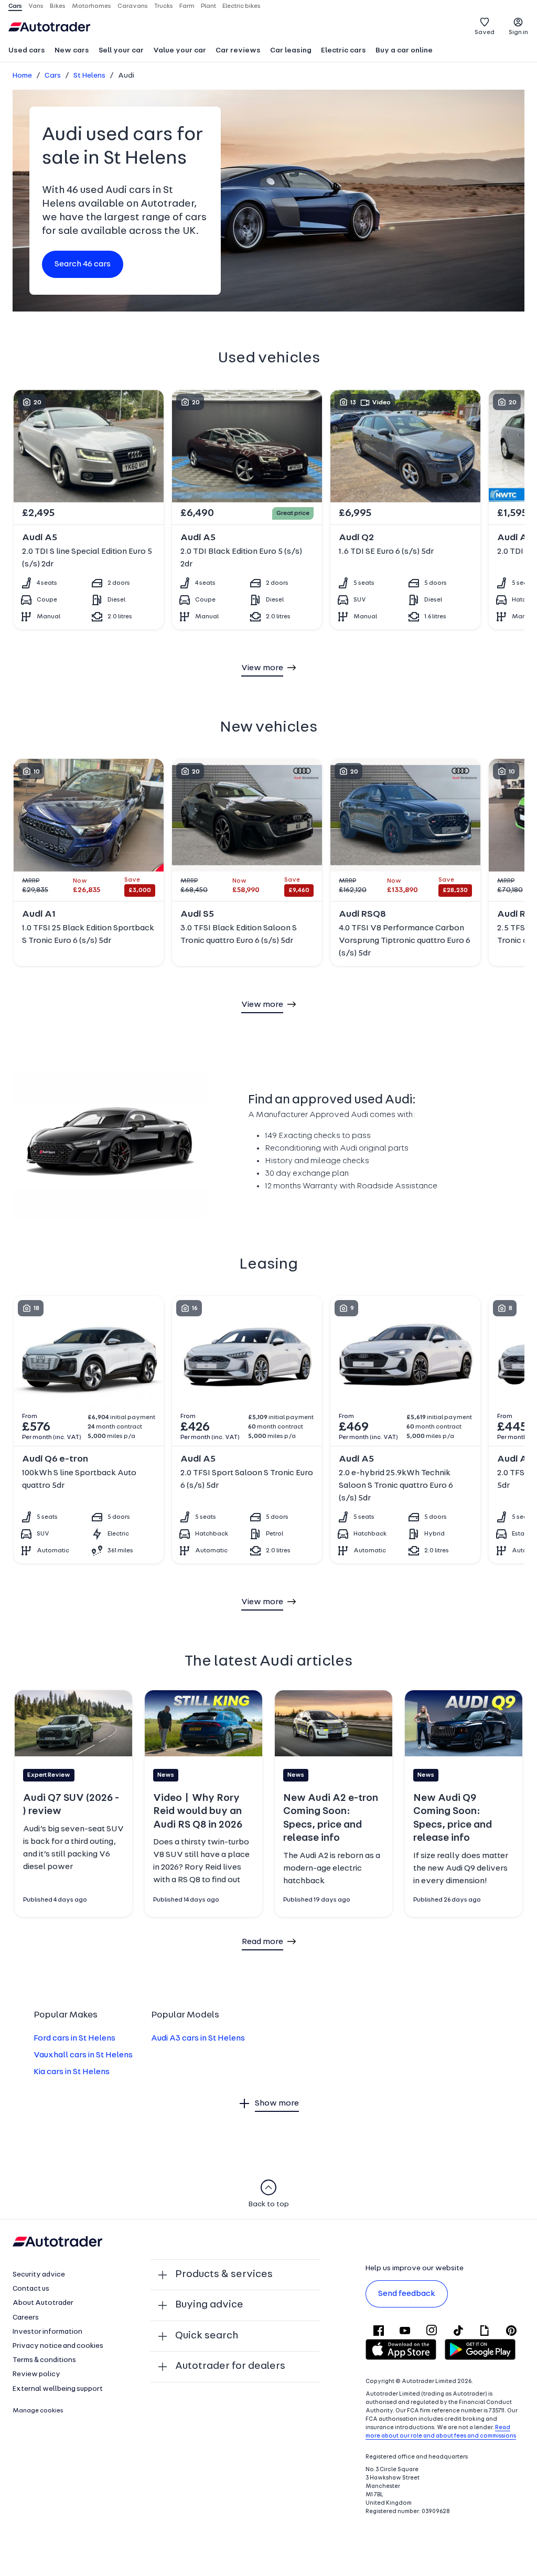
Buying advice (209, 2305)
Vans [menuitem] (36, 6)
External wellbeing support (58, 2389)
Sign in (518, 33)
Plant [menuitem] (208, 6)
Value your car (180, 51)
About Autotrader (43, 2303)
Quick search (207, 2336)
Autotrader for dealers (230, 2366)
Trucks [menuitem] (164, 6)
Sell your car (121, 51)
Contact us (31, 2289)
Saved (485, 33)
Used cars (27, 51)
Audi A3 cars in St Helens (198, 2038)
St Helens (89, 76)
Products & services (224, 2274)
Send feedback (407, 2294)
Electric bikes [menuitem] (241, 6)
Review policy (36, 2374)
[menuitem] (27, 51)
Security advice (39, 2275)
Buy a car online (404, 51)
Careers (26, 2318)
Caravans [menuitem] (133, 6)
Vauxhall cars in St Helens (83, 2055)
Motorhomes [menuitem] (92, 6)
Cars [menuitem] (15, 6)
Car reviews (238, 51)
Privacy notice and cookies (58, 2346)
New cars (72, 51)
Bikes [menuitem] (58, 6)
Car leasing (291, 51)
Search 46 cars (83, 264)
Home (22, 76)
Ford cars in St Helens (74, 2038)
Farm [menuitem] (187, 6)
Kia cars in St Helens (72, 2072)
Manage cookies (38, 2411)
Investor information (47, 2332)
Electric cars (343, 51)
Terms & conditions (44, 2360)
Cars (53, 76)
